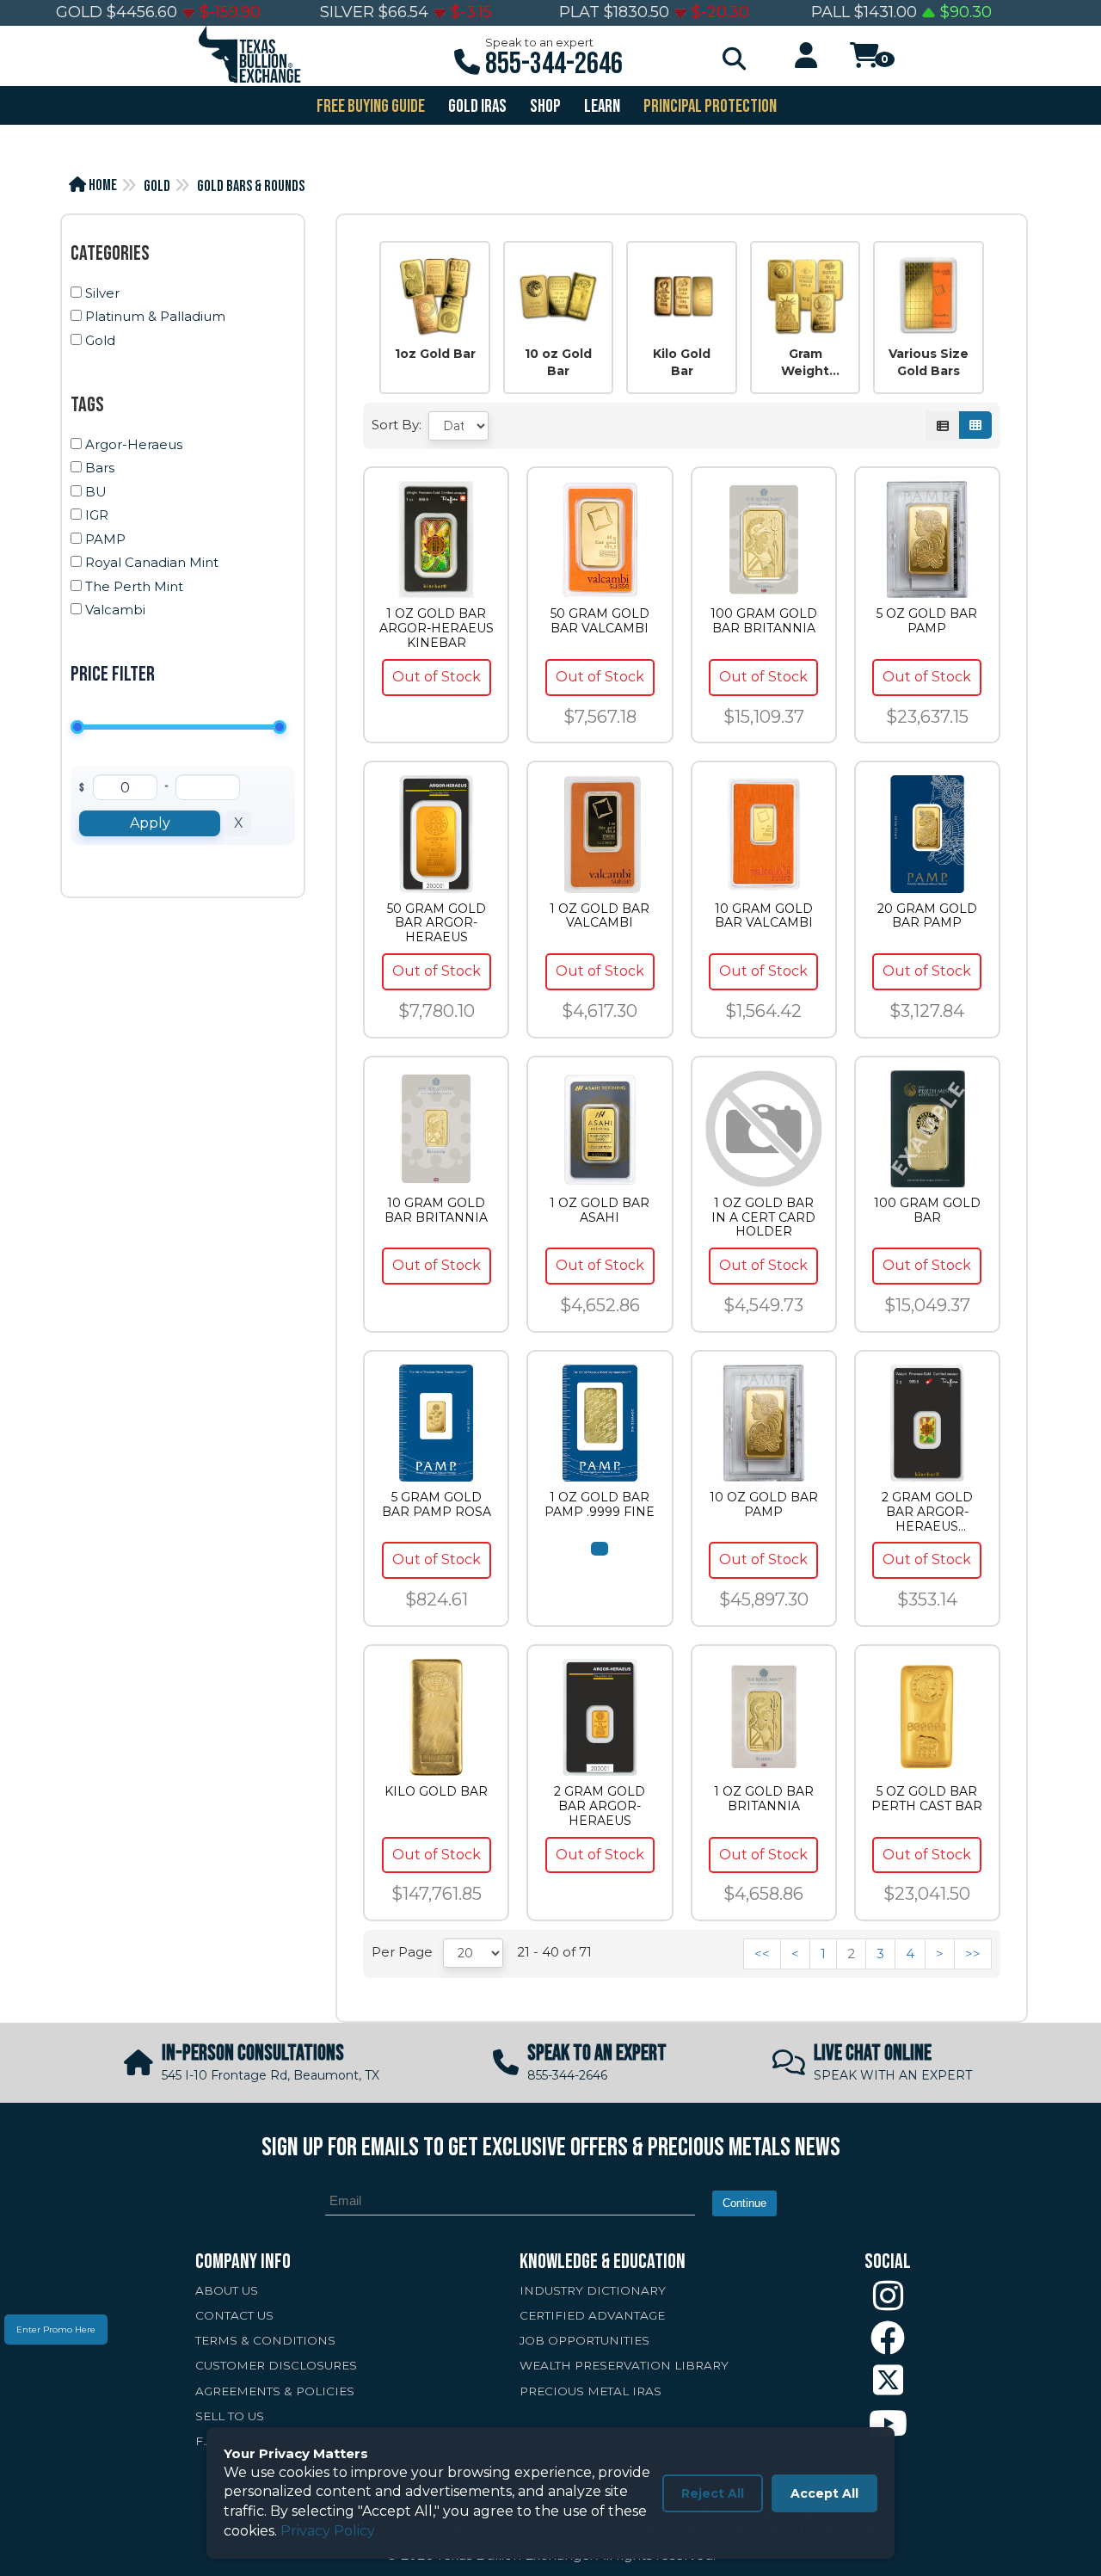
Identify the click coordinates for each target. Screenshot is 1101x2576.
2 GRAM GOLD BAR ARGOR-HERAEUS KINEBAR (927, 1512)
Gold (157, 186)
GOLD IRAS (476, 106)
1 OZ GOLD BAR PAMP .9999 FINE (600, 1505)
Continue (744, 2203)
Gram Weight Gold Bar (806, 363)
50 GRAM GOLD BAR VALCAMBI (600, 621)
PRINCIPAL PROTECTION (709, 106)
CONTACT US (234, 2315)
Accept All (824, 2493)
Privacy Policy (328, 2531)
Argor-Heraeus (134, 444)
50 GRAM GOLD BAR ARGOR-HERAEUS (437, 923)
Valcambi (115, 610)
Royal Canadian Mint (152, 562)
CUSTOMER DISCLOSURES (276, 2365)
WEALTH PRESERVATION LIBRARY (624, 2365)
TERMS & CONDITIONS (265, 2340)
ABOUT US (227, 2290)
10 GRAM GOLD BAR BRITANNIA (436, 1211)
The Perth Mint (134, 586)
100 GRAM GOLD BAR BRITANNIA (764, 621)
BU (96, 492)
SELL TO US (230, 2416)
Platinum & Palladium (155, 316)
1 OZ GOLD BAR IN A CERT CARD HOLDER (763, 1217)
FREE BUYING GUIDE (369, 106)
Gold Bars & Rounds (251, 186)
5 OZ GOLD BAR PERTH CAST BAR (927, 1799)
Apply (150, 823)
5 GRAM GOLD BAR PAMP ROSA (437, 1505)
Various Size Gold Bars (929, 362)
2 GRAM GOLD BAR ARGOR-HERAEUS (600, 1806)
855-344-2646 (554, 64)
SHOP (544, 106)
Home (101, 185)
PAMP (105, 539)
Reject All (713, 2493)
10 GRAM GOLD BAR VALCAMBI (764, 916)
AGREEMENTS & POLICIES (275, 2391)
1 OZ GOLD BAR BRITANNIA (764, 1799)
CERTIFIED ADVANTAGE (592, 2315)
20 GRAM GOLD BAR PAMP (927, 916)
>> (973, 1954)
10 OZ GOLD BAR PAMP (764, 1505)
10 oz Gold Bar (558, 362)
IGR (97, 515)
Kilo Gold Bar (682, 362)
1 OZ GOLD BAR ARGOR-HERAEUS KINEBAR (437, 628)
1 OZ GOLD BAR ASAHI (600, 1211)
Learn (601, 106)
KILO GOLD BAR (436, 1792)
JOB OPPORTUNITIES (584, 2340)
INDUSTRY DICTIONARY (593, 2290)
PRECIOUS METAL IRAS (590, 2391)
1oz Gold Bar (435, 354)
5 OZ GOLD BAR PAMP (927, 621)
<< (762, 1954)
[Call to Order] (600, 1549)
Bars (100, 468)
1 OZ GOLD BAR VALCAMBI (600, 916)
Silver (102, 293)
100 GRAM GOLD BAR (927, 1211)
